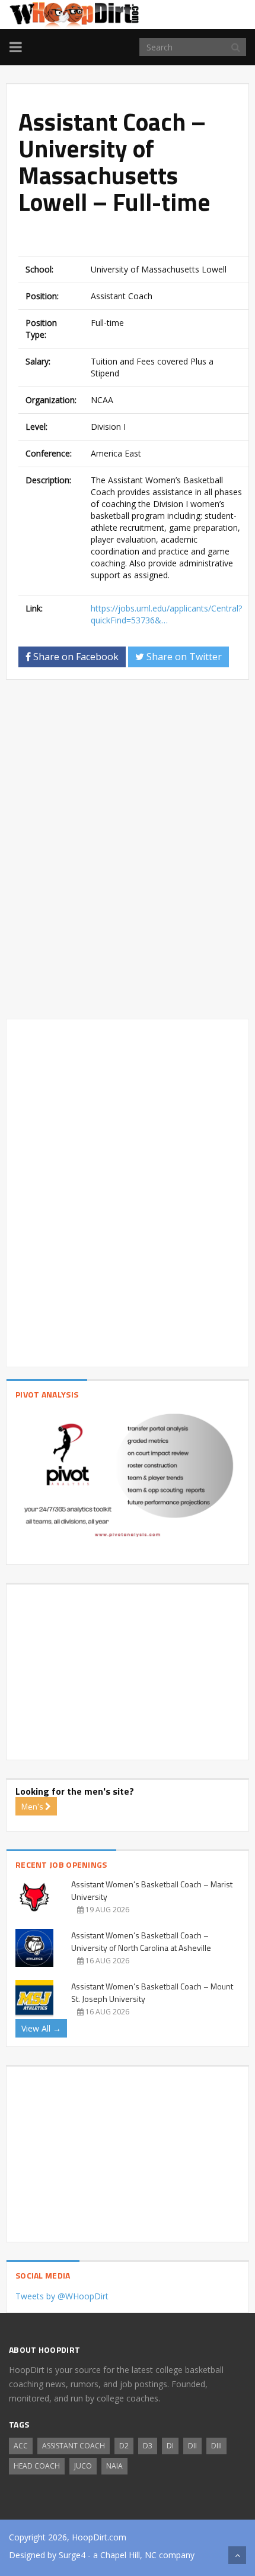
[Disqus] (128, 854)
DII (192, 2446)
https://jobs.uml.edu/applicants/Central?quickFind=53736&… (166, 614)
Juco (83, 2466)
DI (170, 2446)
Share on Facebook (75, 657)
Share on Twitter (183, 657)
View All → (41, 2028)
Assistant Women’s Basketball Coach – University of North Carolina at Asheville (141, 1941)
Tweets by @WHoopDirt (62, 2296)
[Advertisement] (137, 237)
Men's (33, 1806)
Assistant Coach (74, 2446)
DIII (216, 2446)
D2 (124, 2446)
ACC (21, 2446)
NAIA (114, 2466)
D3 (148, 2446)
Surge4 (72, 2555)
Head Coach (37, 2466)
